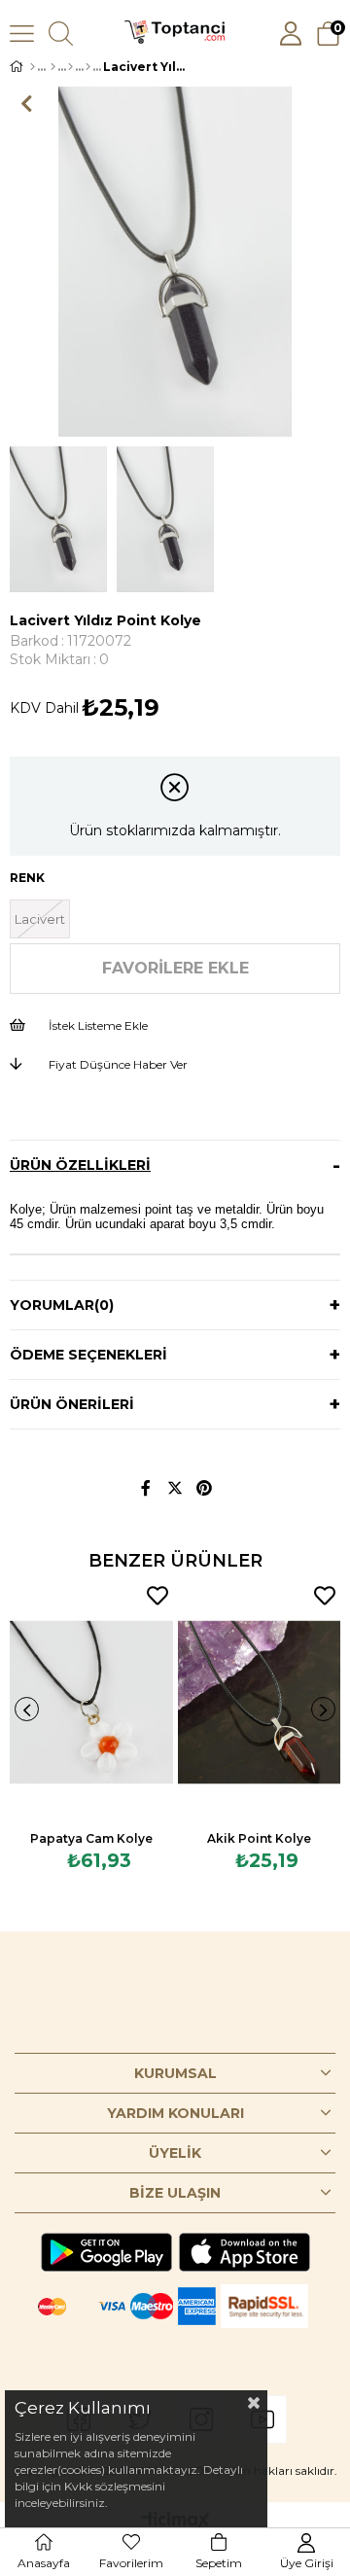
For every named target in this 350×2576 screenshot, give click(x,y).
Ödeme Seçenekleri (88, 1355)
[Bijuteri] (53, 67)
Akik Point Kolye (259, 1838)
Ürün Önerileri (72, 1404)
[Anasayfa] (33, 67)
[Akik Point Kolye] (260, 1702)
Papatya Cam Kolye (91, 1838)
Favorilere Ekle (157, 1596)
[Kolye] (70, 67)
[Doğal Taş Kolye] (88, 67)
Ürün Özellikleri (80, 1165)
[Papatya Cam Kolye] (91, 1702)
